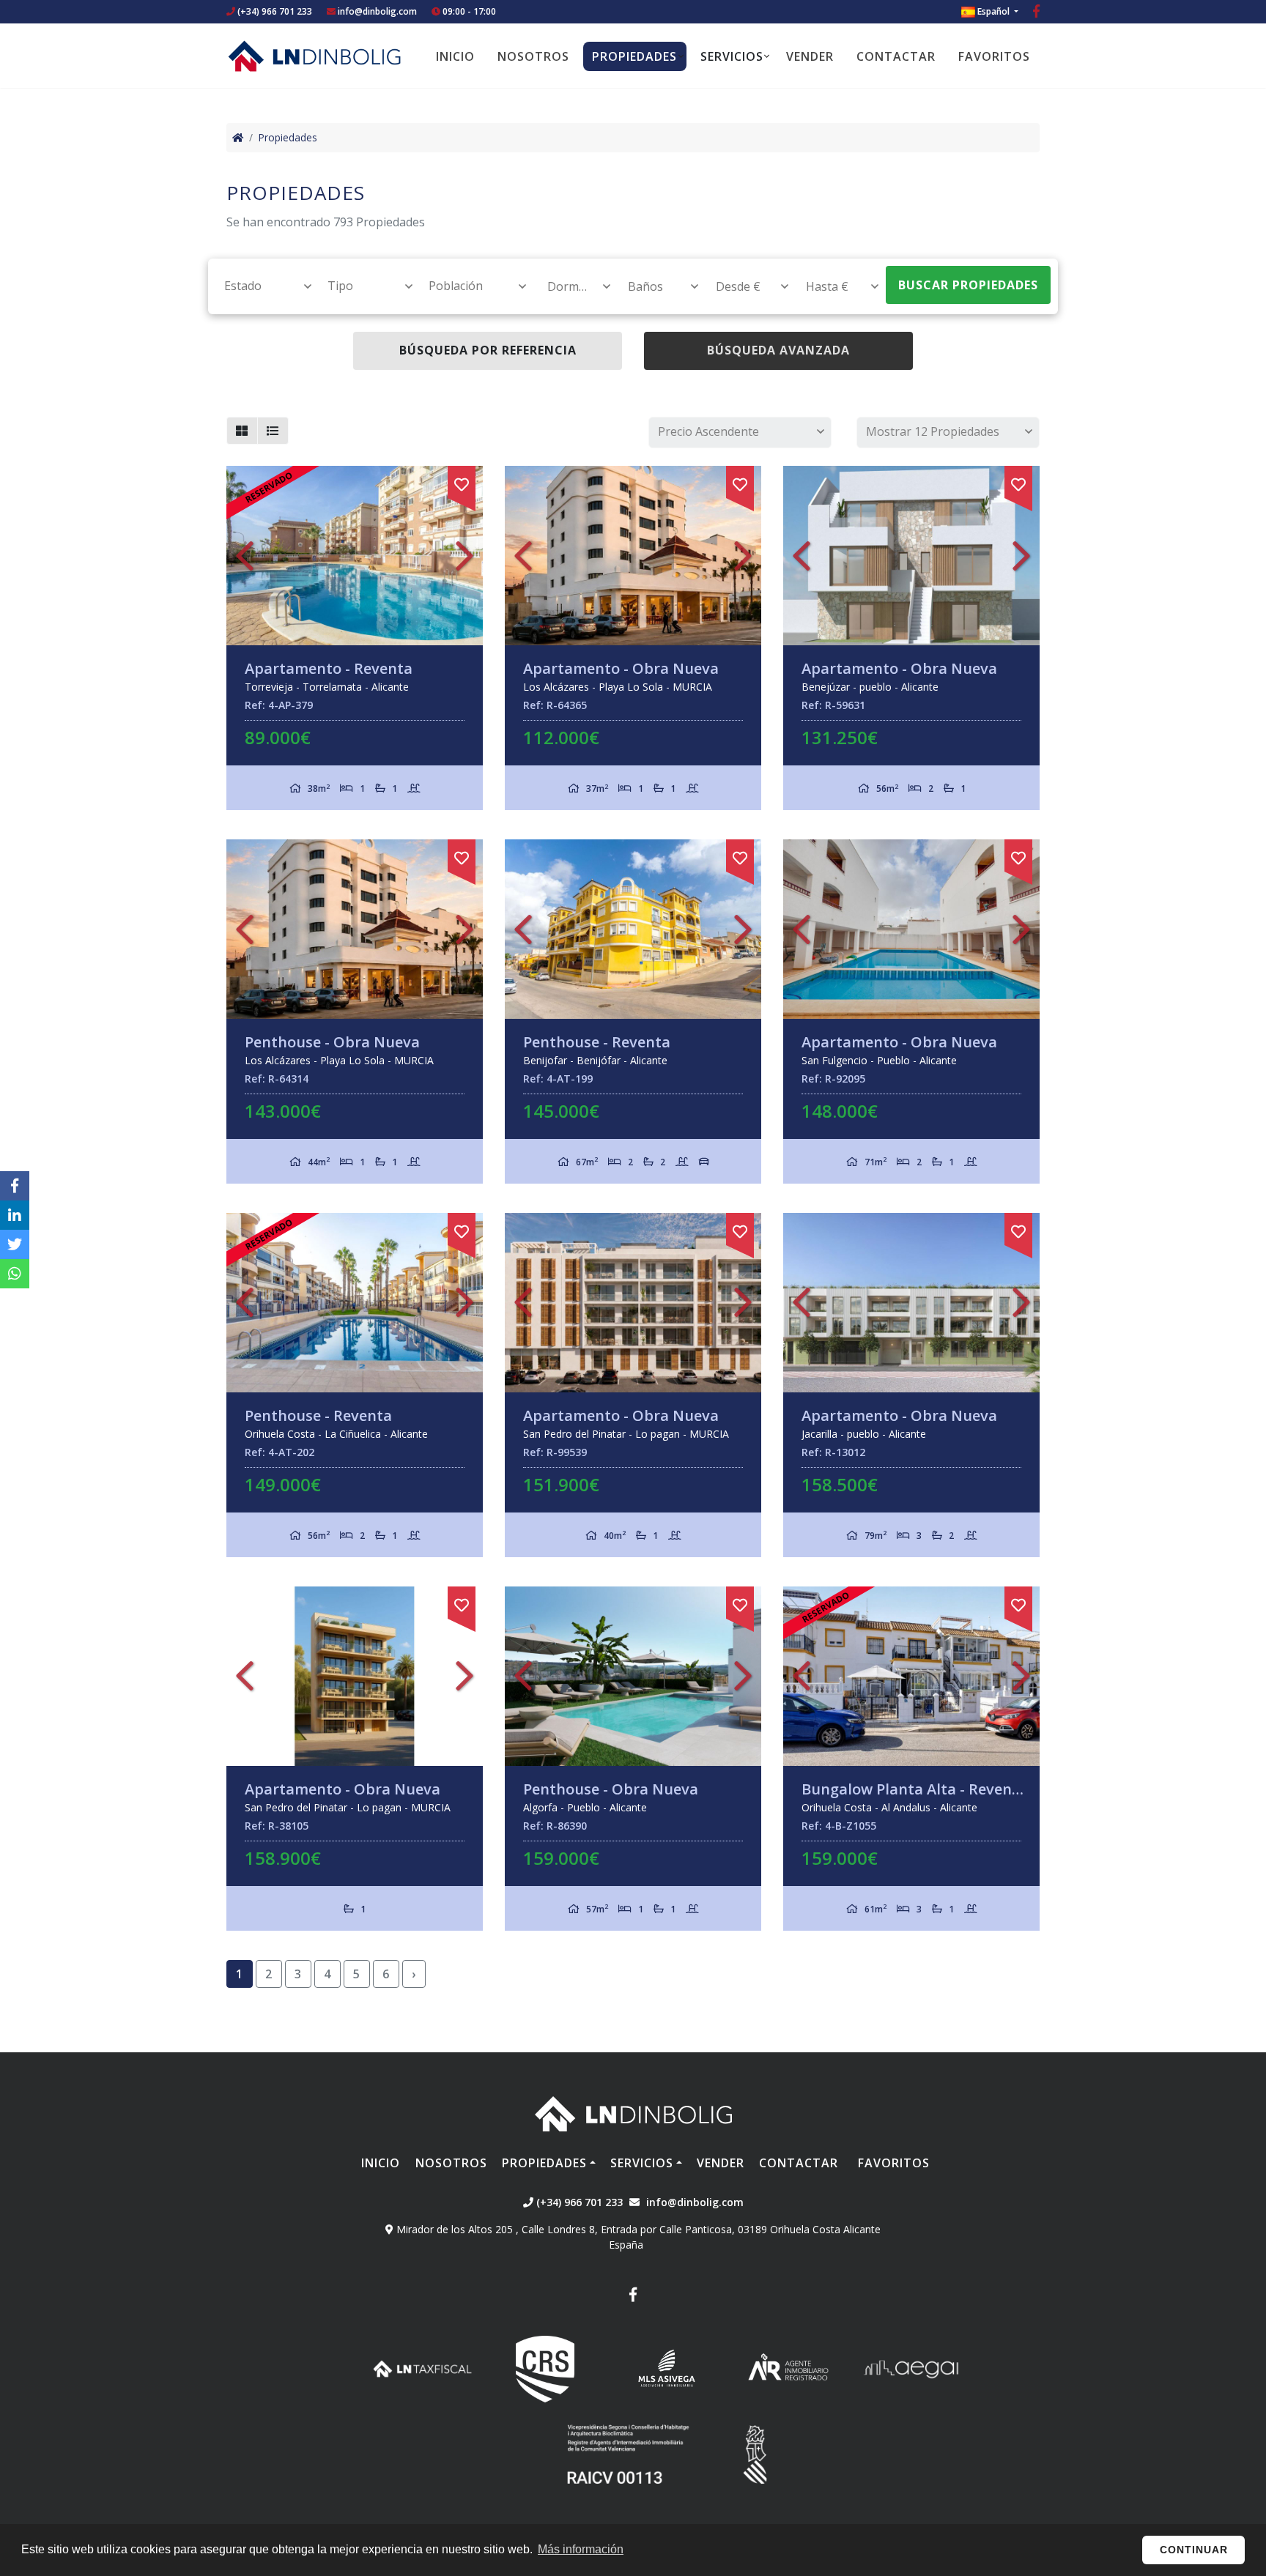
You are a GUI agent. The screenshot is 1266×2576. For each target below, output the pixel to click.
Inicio (455, 56)
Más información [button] (581, 2549)
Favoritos (994, 56)
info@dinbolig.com (377, 11)
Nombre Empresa (314, 56)
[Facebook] (1036, 13)
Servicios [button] (732, 56)
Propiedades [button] (634, 56)
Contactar (896, 56)
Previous (245, 556)
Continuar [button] (1194, 2550)
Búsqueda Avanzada (778, 350)
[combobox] (260, 286)
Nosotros (533, 56)
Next (464, 556)
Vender (810, 56)
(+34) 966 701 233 (274, 11)
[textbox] (261, 286)
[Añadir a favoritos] (462, 482)
